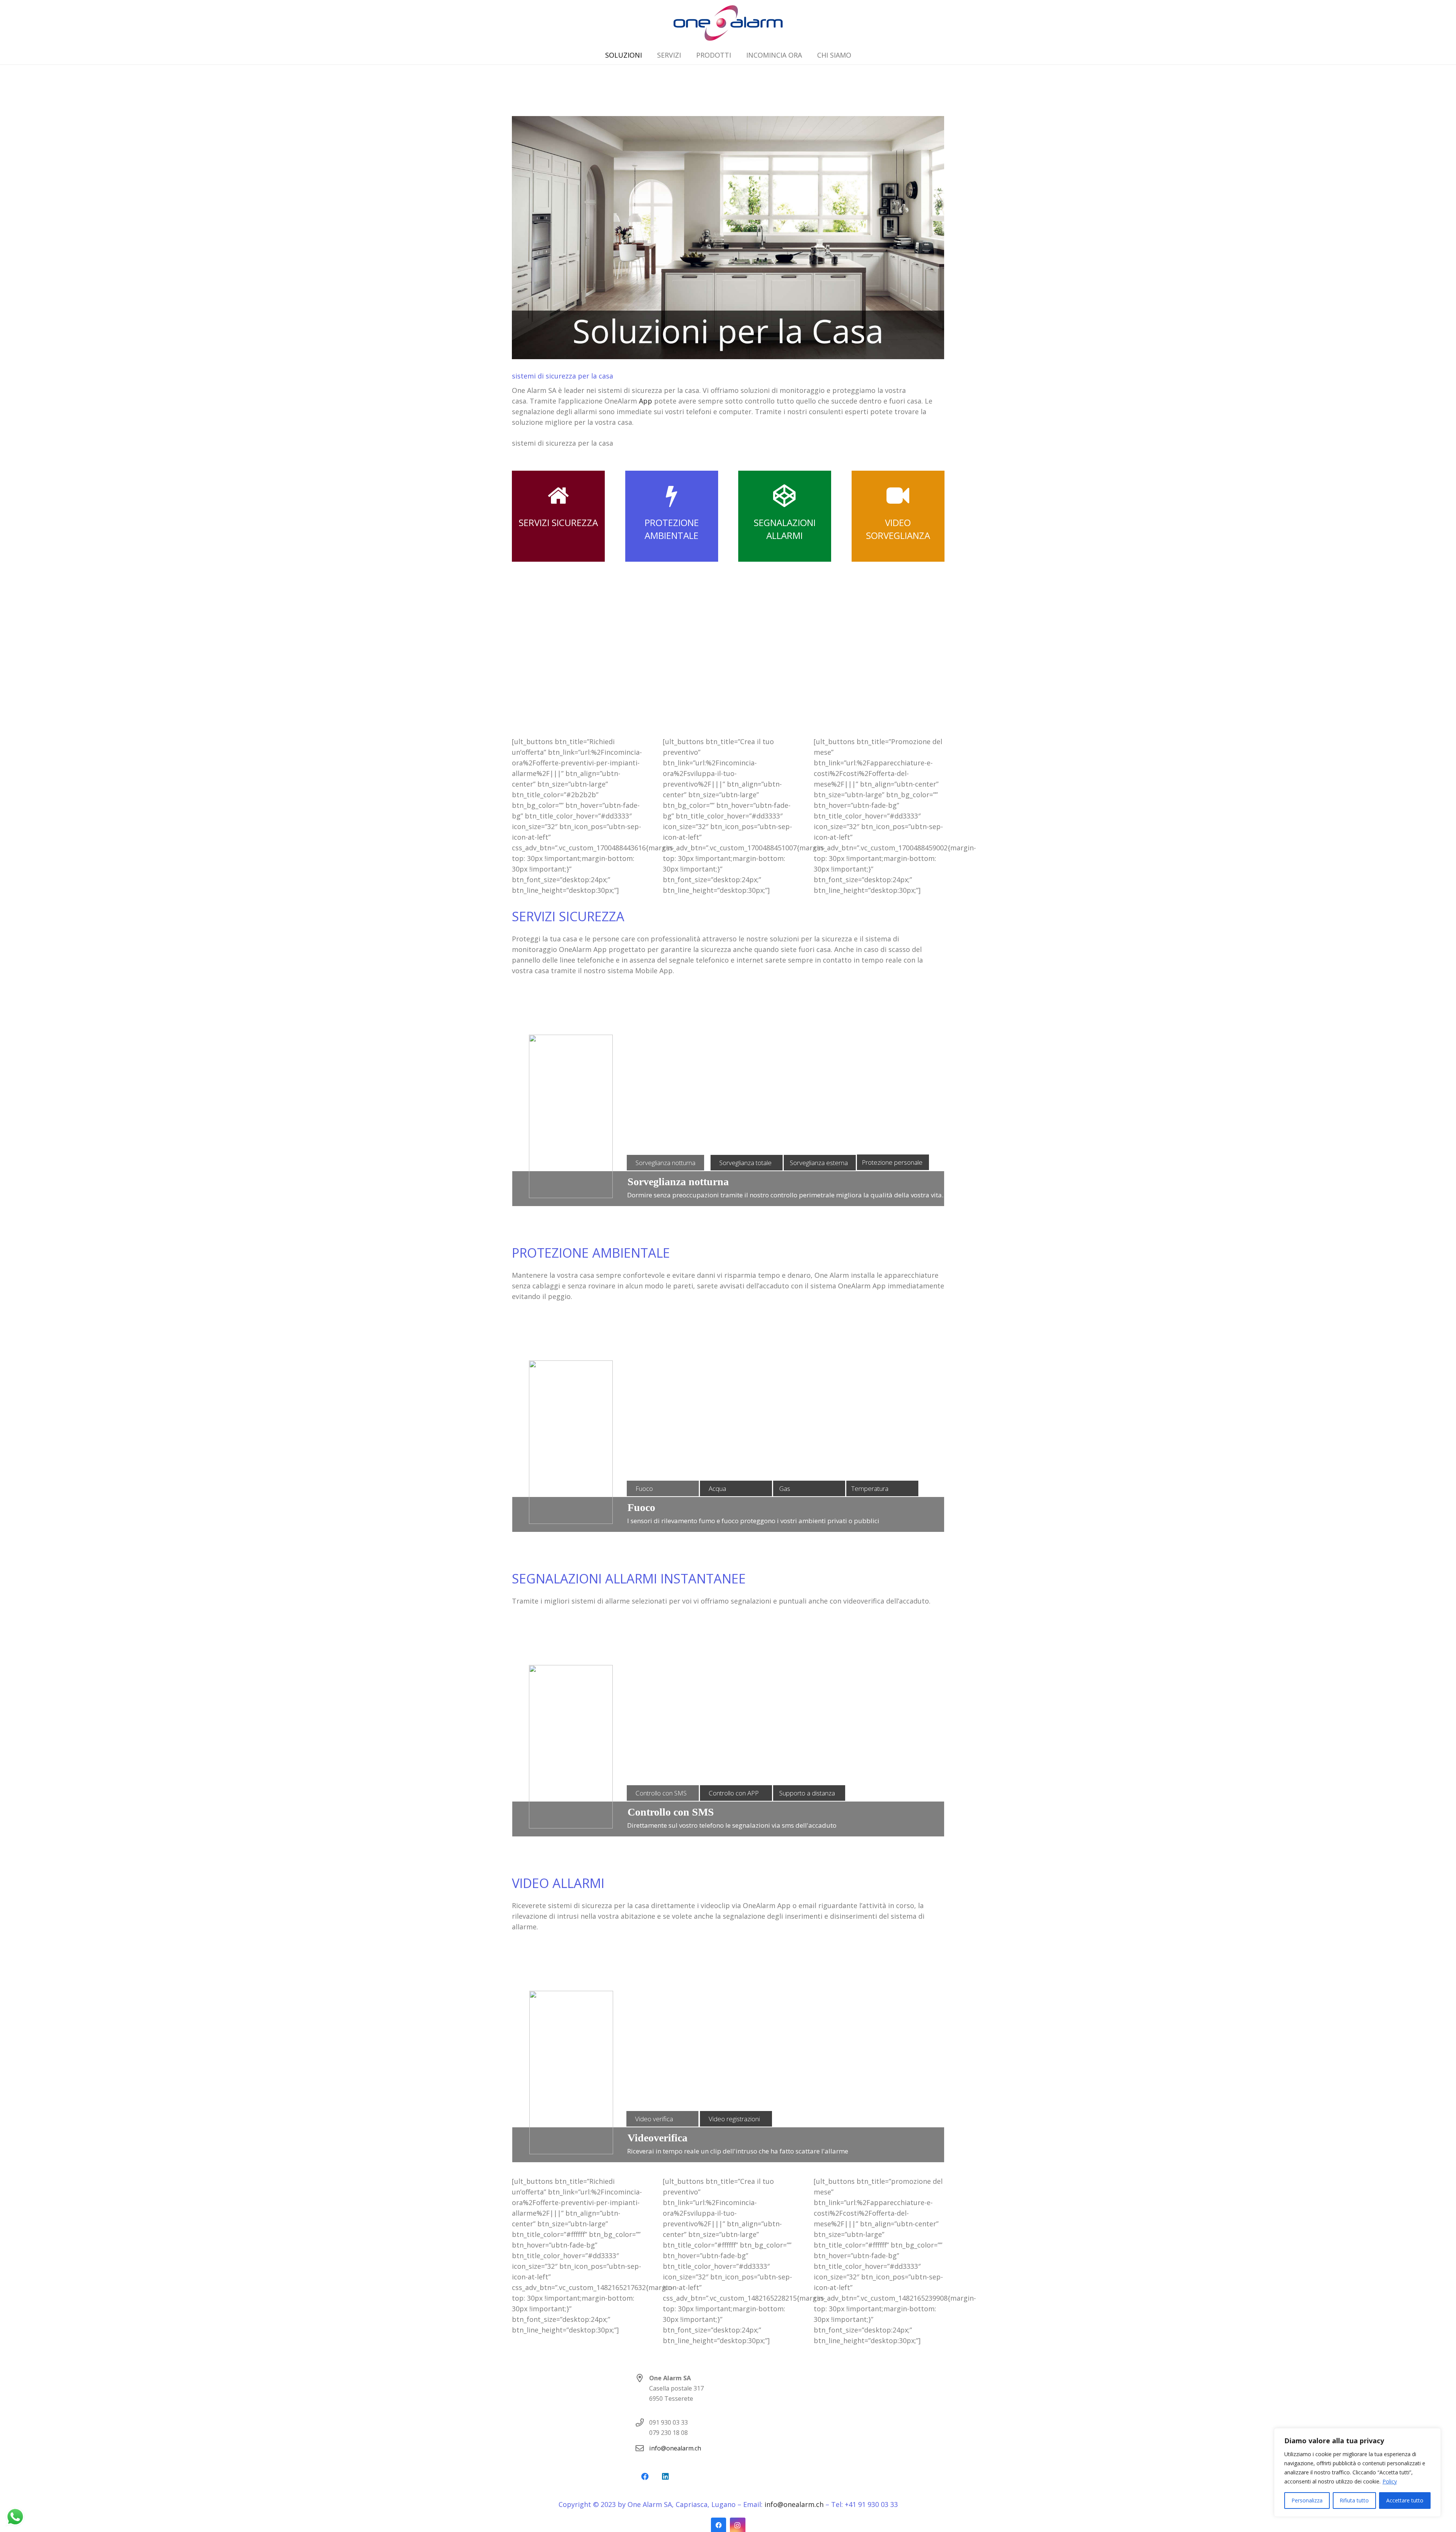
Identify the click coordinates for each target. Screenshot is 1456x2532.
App (646, 401)
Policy (1390, 2481)
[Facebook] (645, 2477)
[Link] (728, 23)
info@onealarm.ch (675, 2448)
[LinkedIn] (665, 2477)
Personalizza (1307, 2500)
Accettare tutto (1405, 2500)
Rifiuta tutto (1354, 2500)
